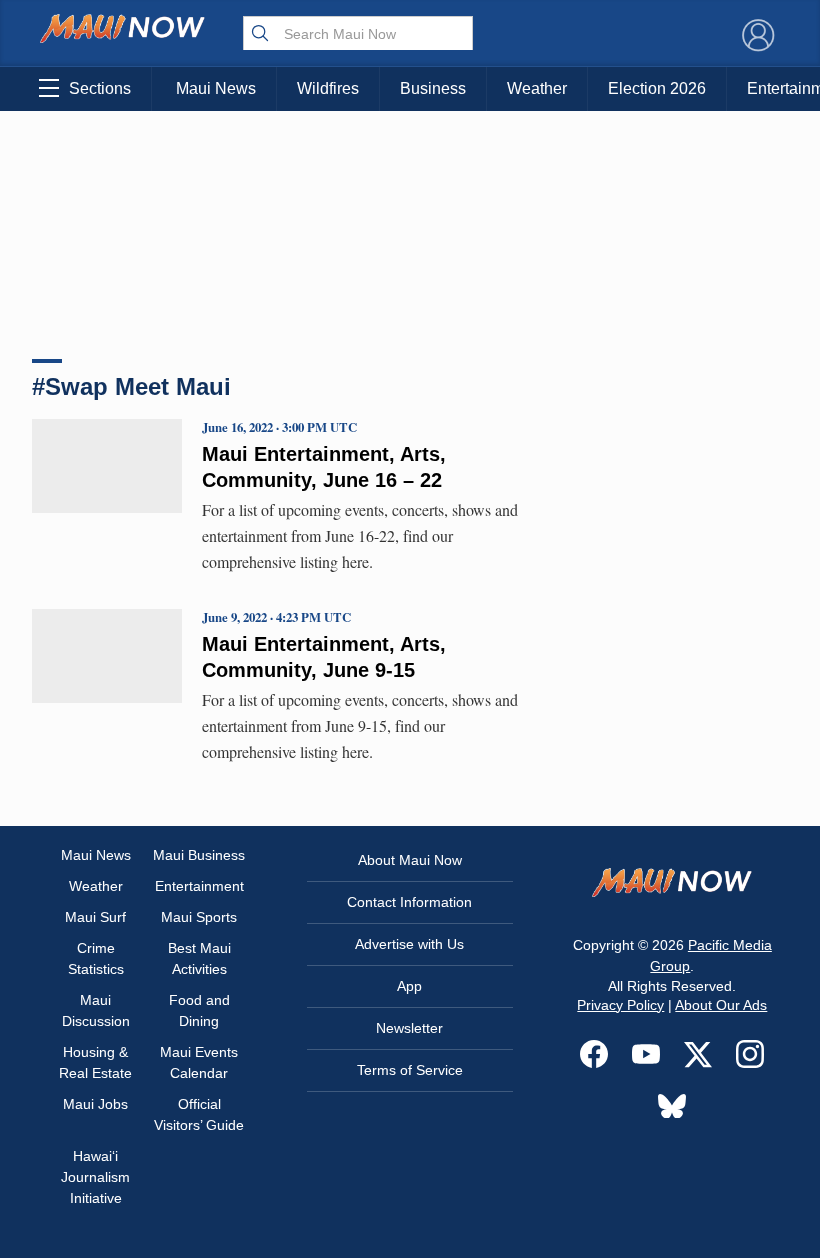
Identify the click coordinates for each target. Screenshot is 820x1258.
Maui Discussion (96, 1010)
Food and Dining (199, 1010)
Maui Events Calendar (199, 1062)
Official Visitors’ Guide (199, 1114)
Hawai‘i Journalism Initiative (95, 1177)
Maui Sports (199, 917)
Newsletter (409, 1028)
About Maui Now (410, 860)
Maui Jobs (95, 1104)
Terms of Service (410, 1070)
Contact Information (409, 902)
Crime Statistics (96, 958)
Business (433, 88)
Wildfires (328, 88)
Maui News (216, 88)
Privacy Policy (620, 1005)
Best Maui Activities (199, 958)
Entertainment (199, 886)
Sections (100, 88)
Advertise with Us (409, 944)
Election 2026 (657, 88)
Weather (537, 88)
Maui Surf (95, 917)
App (409, 986)
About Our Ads (721, 1005)
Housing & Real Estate (95, 1062)
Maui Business (199, 855)
